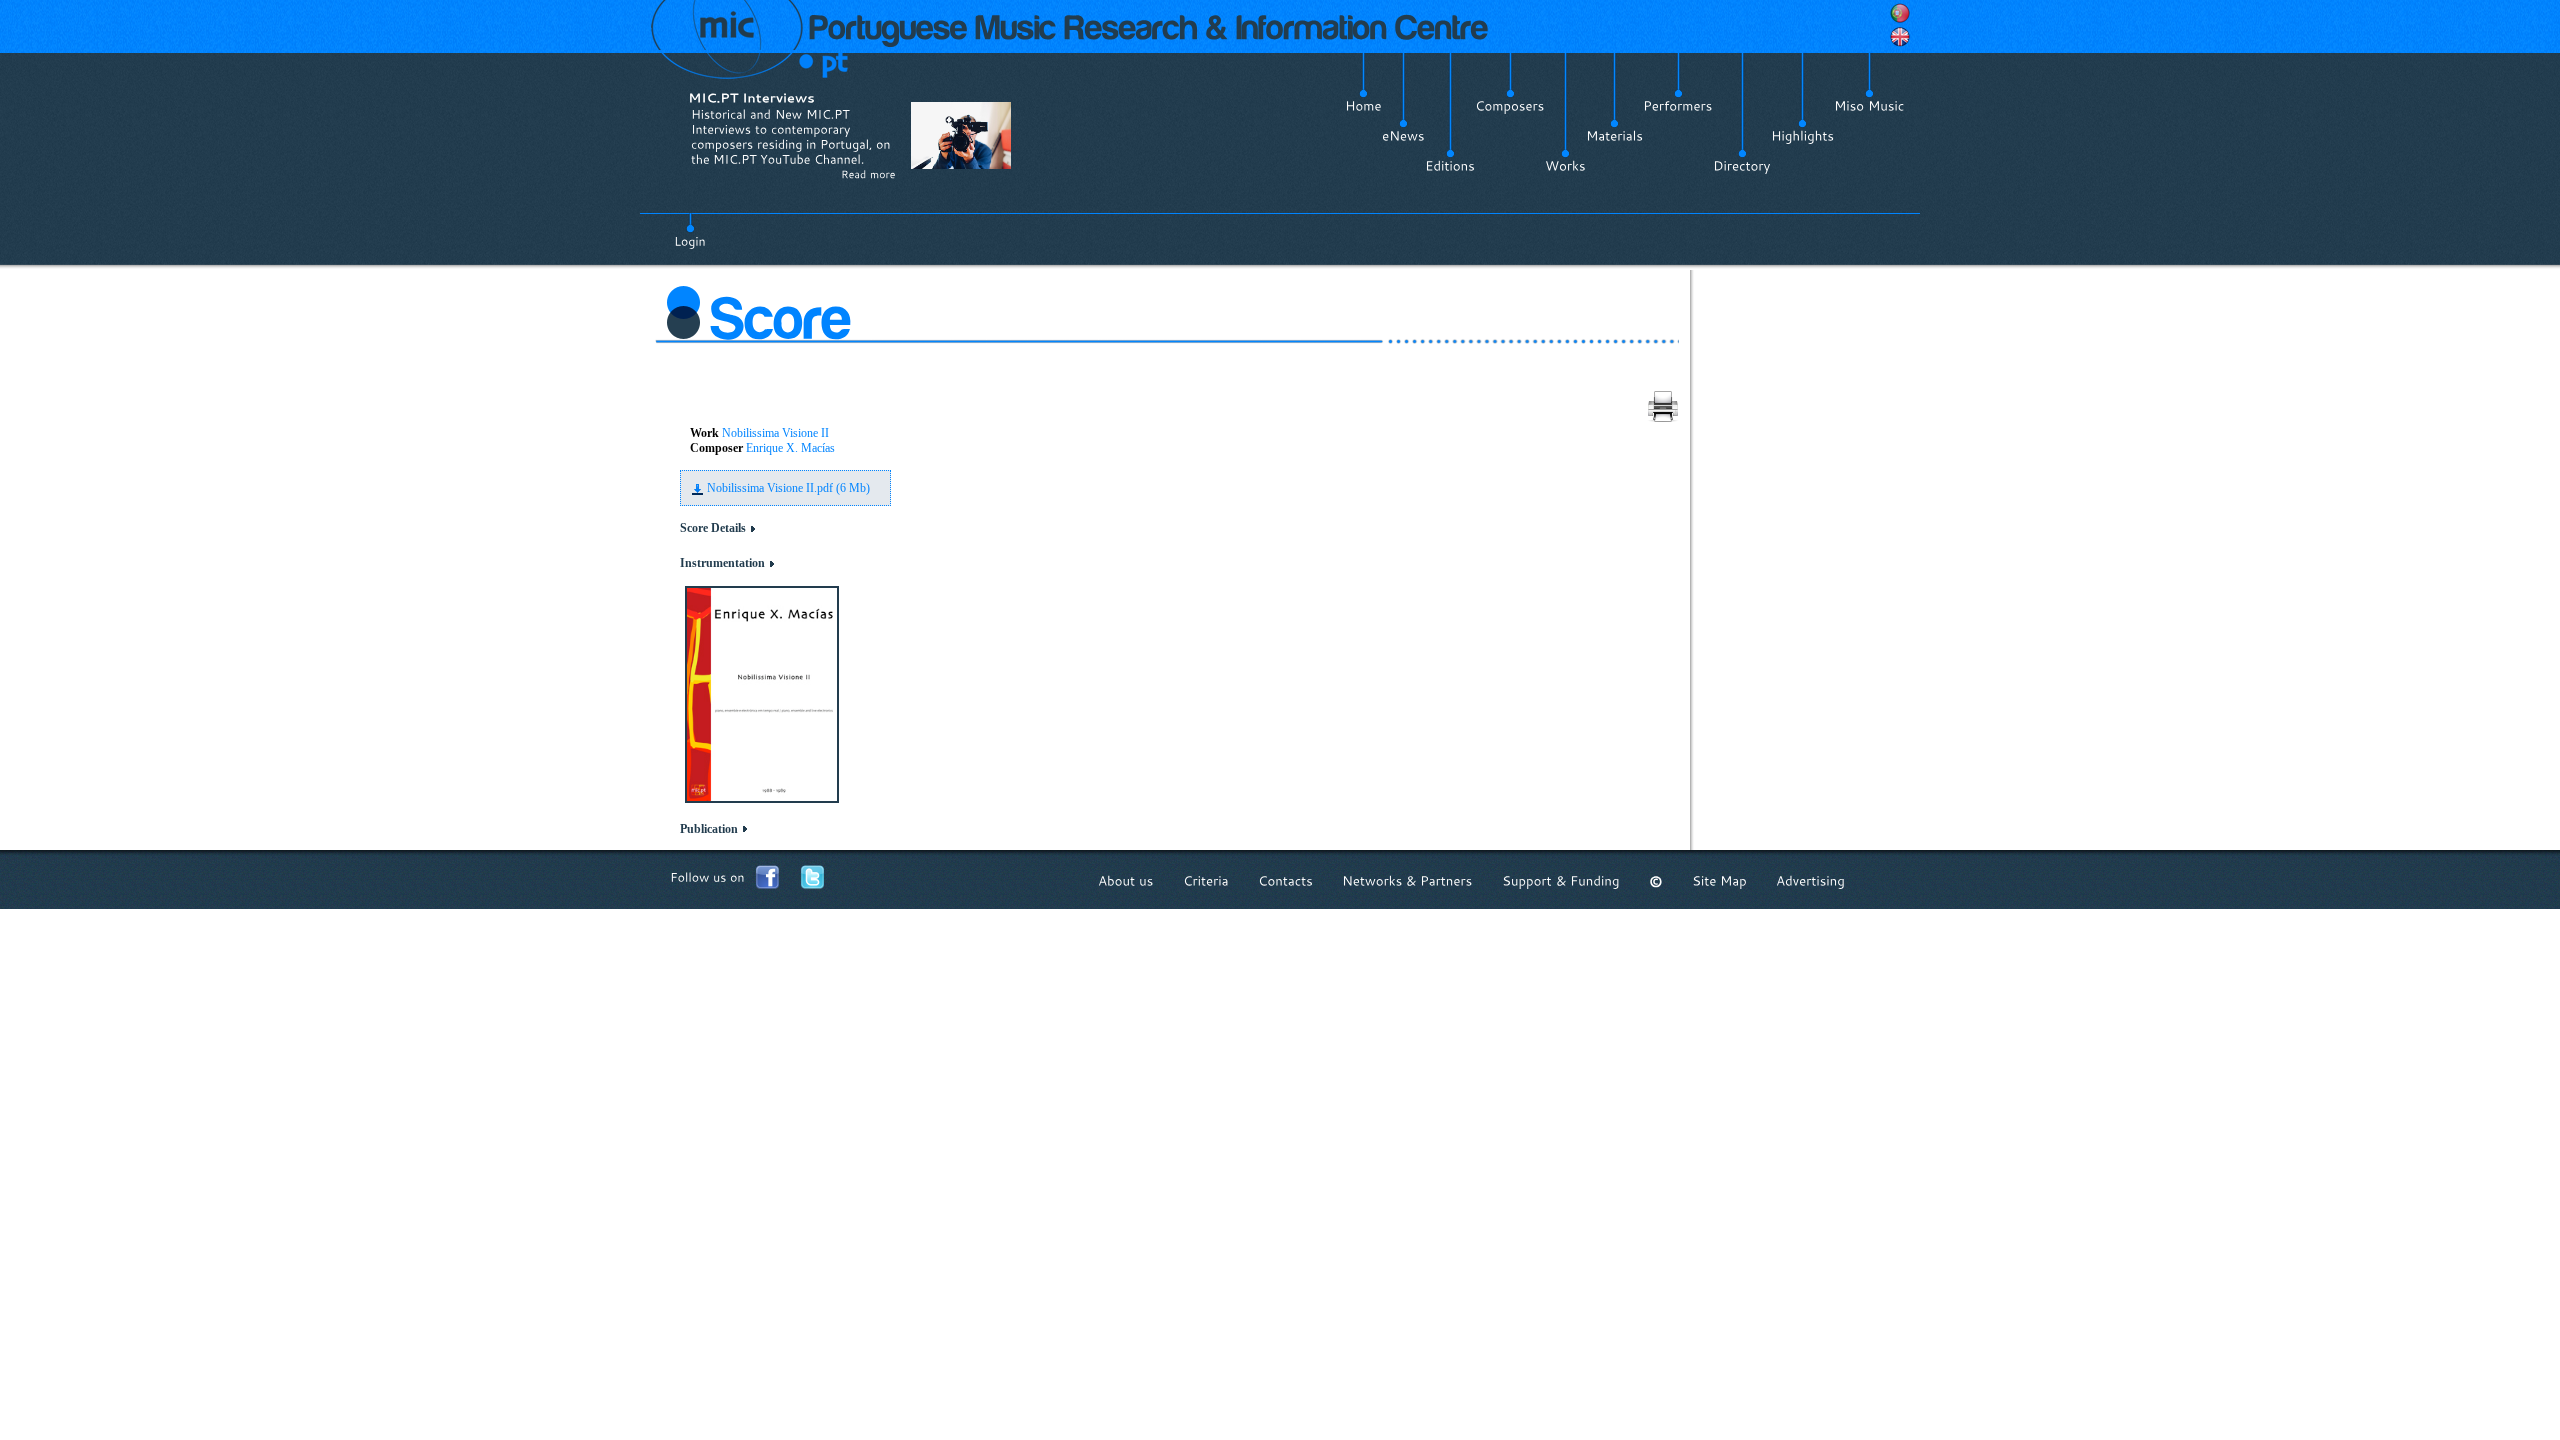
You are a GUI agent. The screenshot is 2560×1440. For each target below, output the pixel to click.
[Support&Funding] (1561, 881)
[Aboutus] (1126, 881)
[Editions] (1450, 166)
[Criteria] (1206, 881)
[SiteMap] (1719, 881)
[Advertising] (1810, 881)
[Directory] (1742, 166)
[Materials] (1614, 136)
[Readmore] (868, 174)
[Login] (690, 230)
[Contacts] (1285, 881)
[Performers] (1678, 106)
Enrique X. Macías (790, 448)
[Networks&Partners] (1407, 881)
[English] (1900, 37)
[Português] (1900, 13)
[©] (1656, 881)
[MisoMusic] (1869, 106)
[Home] (1363, 106)
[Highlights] (1802, 136)
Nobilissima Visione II (775, 433)
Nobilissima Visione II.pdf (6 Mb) (788, 488)
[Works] (1565, 166)
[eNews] (1403, 136)
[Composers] (1510, 106)
